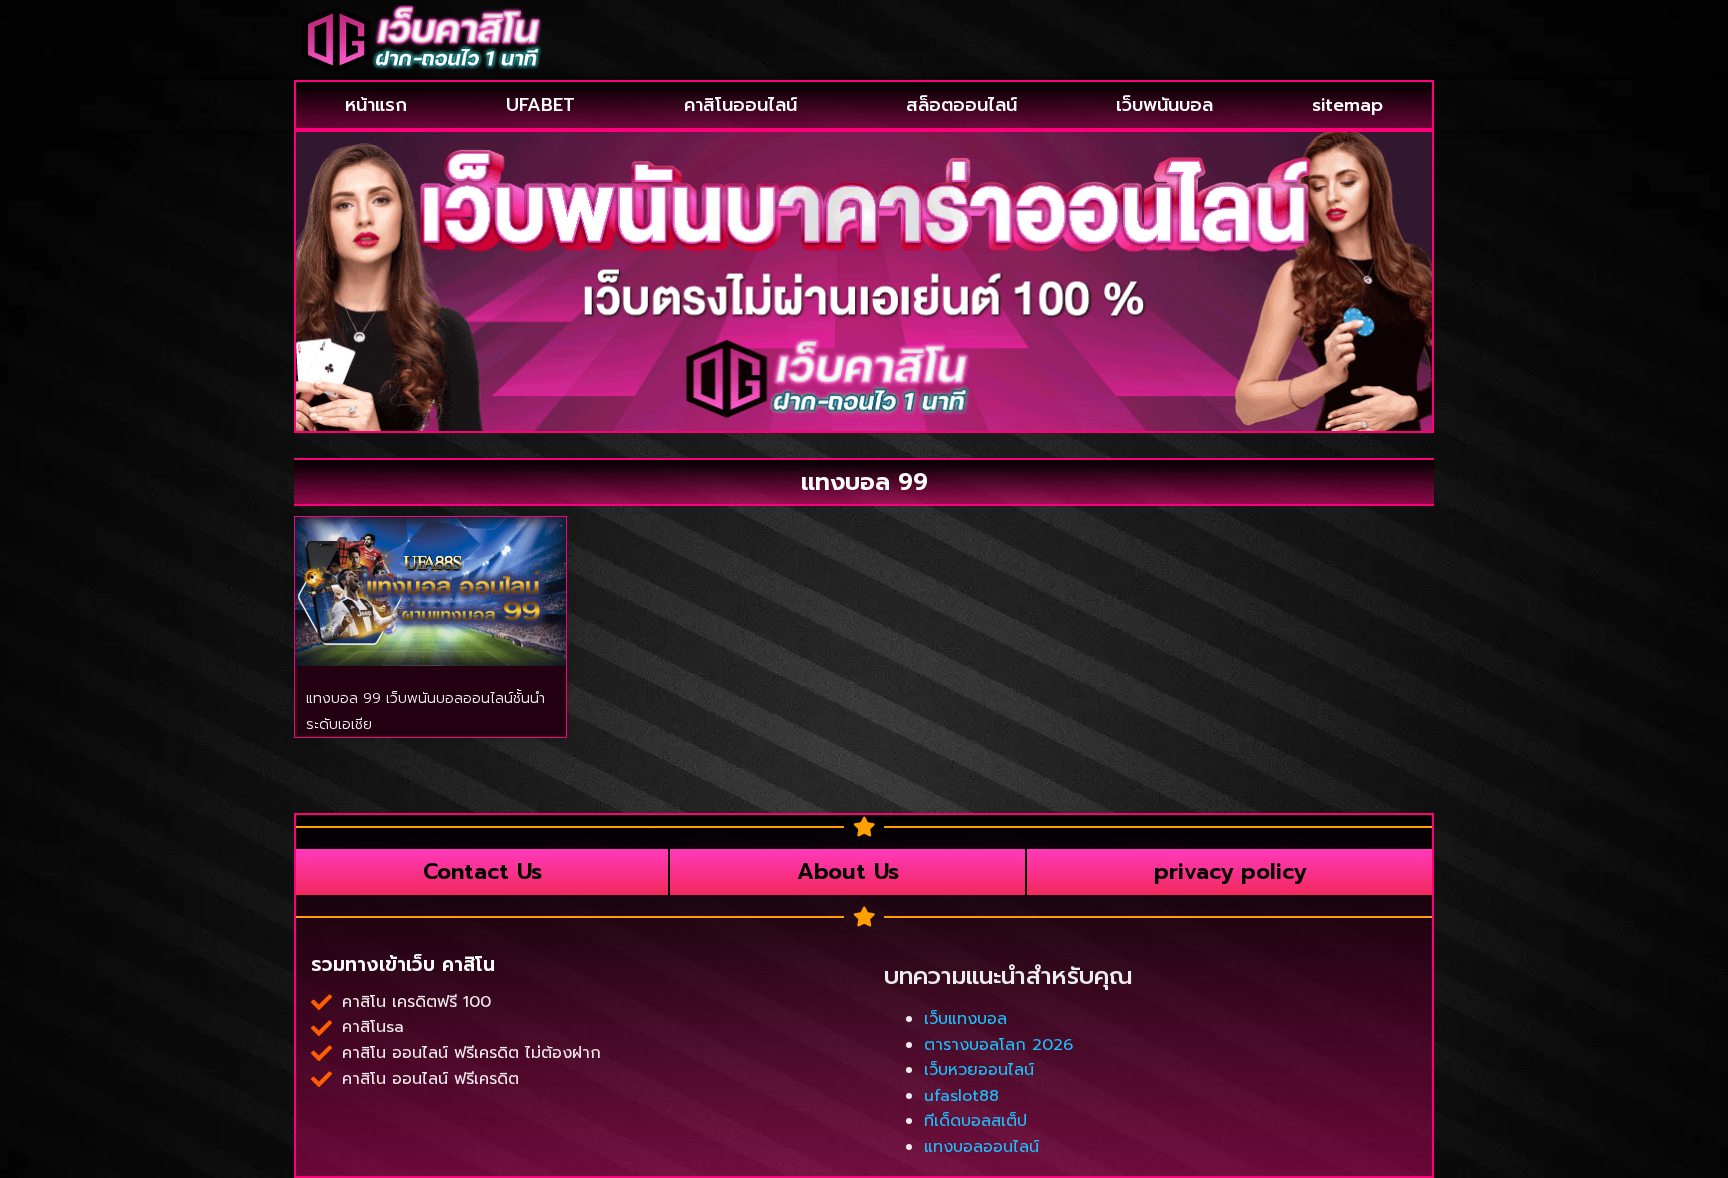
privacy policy (1230, 871)
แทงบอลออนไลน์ (981, 1147)
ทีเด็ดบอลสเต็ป (975, 1121)
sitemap (1347, 105)
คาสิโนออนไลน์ (740, 105)
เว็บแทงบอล (965, 1019)
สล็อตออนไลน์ (961, 105)
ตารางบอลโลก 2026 (998, 1045)
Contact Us (482, 871)
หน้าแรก (376, 105)
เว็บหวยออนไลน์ (979, 1070)
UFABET (540, 105)
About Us (848, 871)
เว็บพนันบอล (1164, 105)
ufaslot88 (961, 1096)
